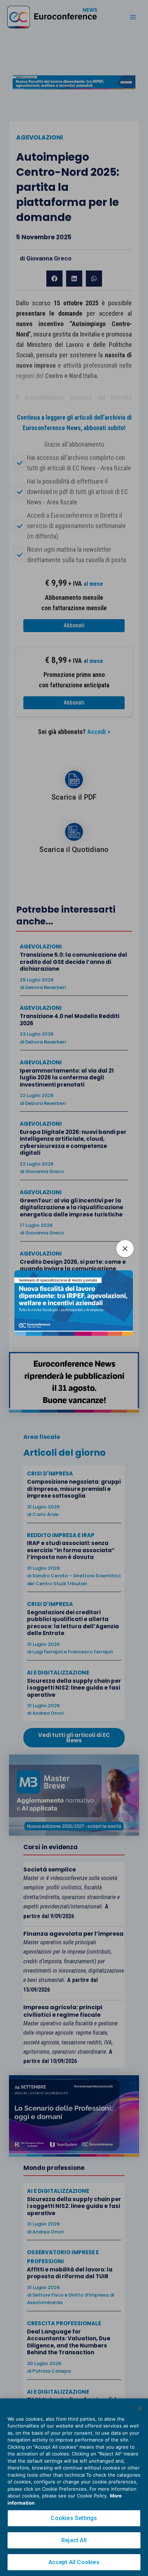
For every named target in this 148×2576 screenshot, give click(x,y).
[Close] (139, 2408)
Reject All (74, 2540)
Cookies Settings (74, 2518)
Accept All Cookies (74, 2562)
